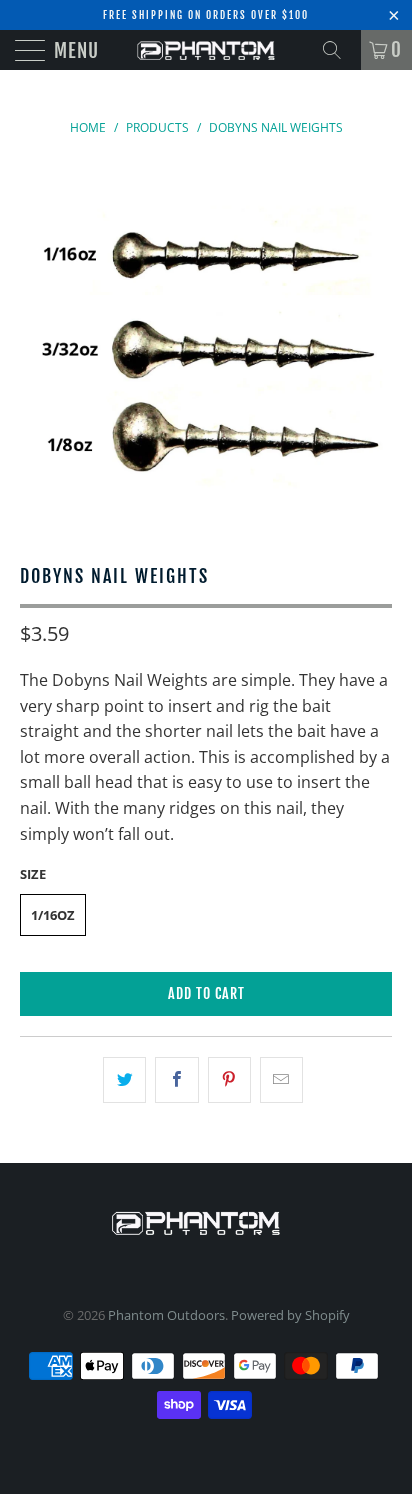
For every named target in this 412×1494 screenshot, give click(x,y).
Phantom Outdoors (166, 1315)
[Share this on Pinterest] (229, 1080)
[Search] (339, 50)
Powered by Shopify (290, 1315)
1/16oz (53, 915)
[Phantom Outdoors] (206, 50)
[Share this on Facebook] (176, 1080)
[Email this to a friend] (281, 1080)
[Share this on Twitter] (124, 1080)
